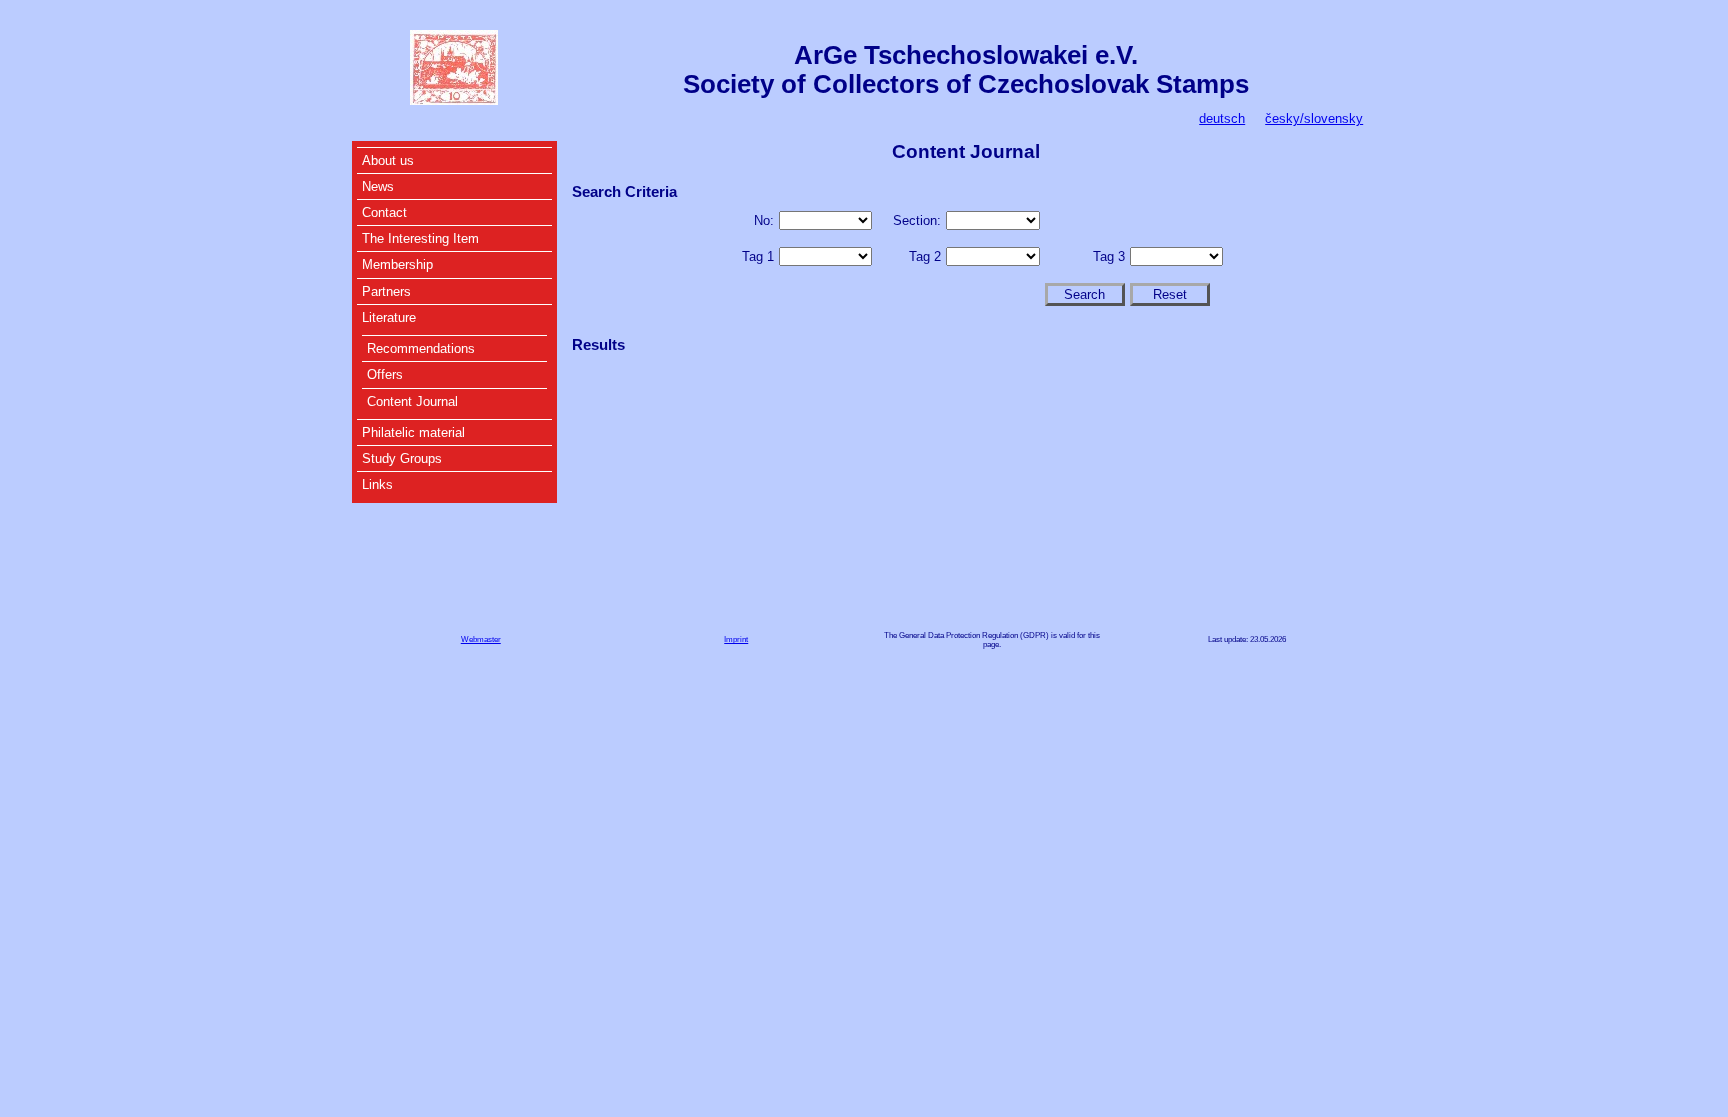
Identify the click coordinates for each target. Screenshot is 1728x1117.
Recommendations (421, 348)
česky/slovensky (1314, 118)
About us (388, 160)
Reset (1170, 294)
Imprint (736, 639)
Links (377, 484)
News (378, 186)
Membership (397, 264)
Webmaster (481, 639)
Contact (384, 212)
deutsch (1222, 118)
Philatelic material (413, 432)
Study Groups (402, 458)
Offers (385, 374)
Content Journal (412, 401)
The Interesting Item (420, 238)
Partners (386, 291)
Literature (389, 317)
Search (1084, 294)
